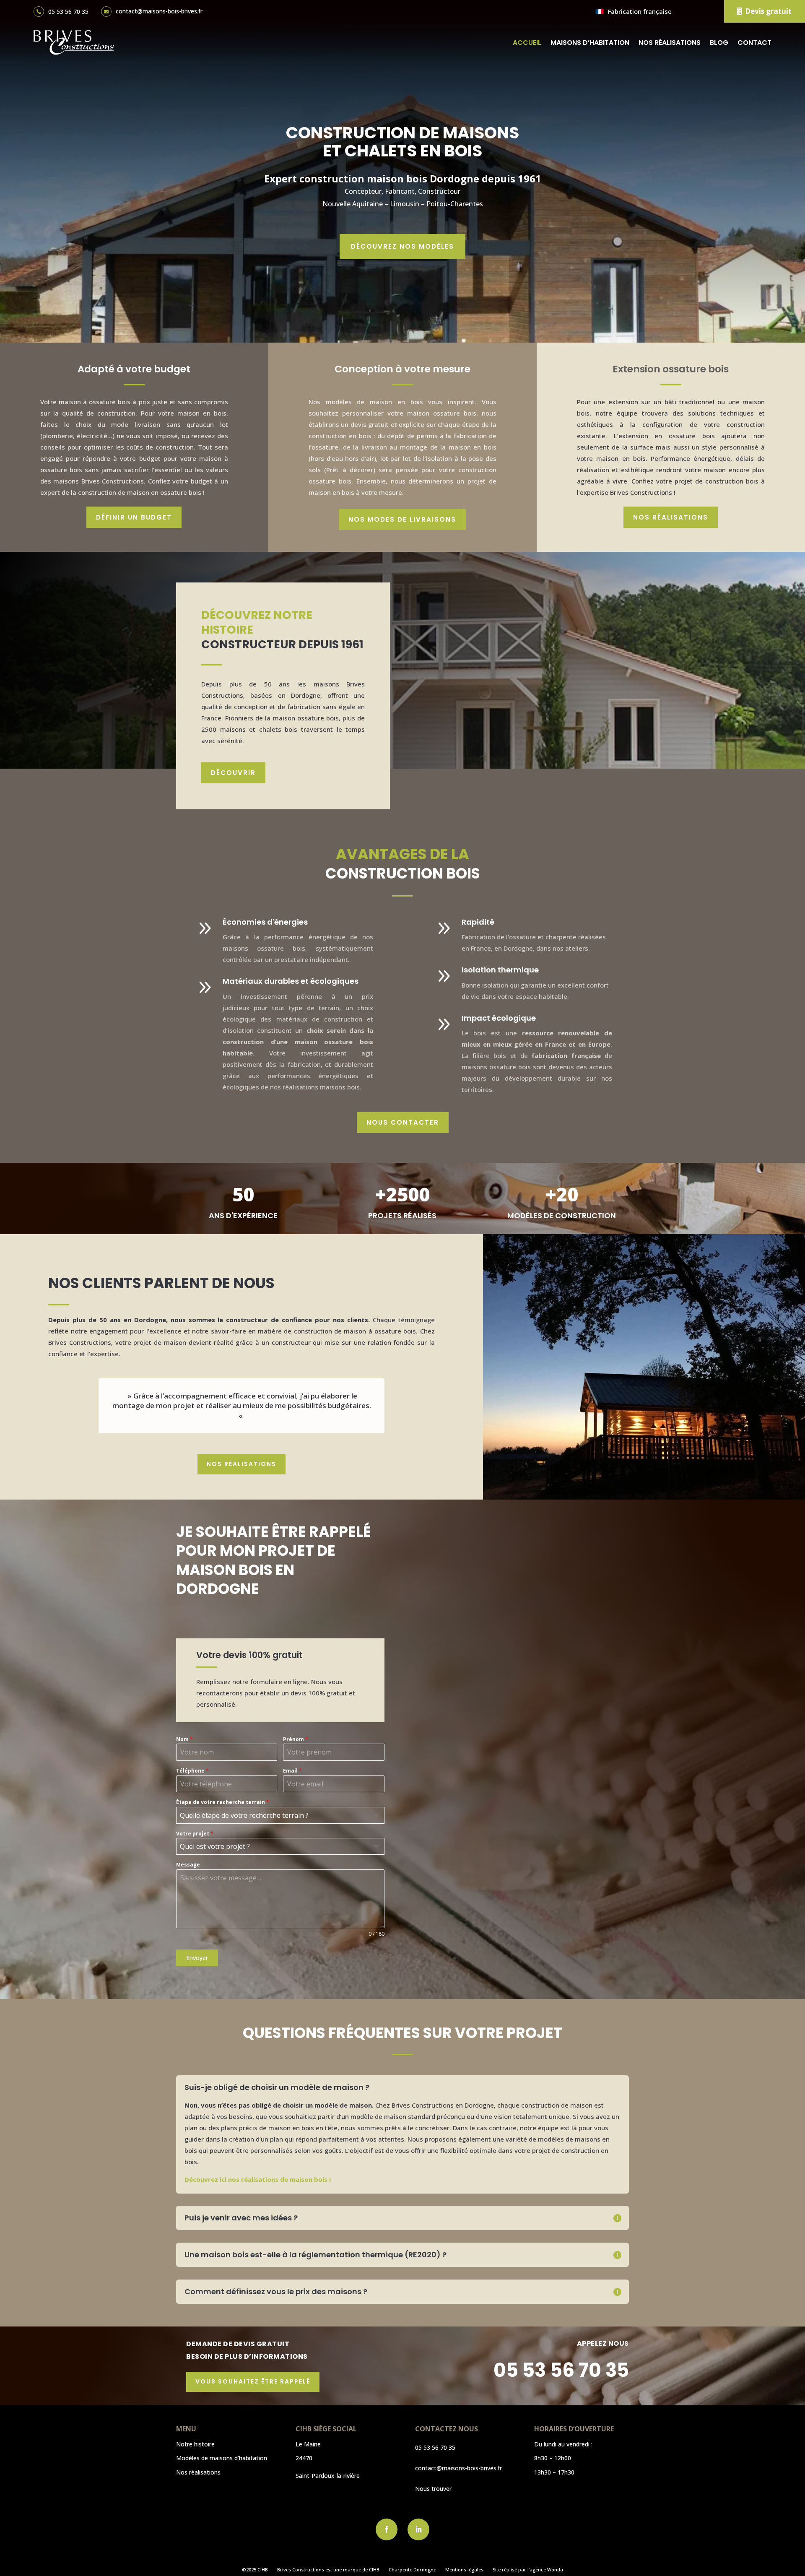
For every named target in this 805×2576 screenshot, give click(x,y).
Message (188, 1865)
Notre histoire (195, 2444)
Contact (754, 43)
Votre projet (195, 1834)
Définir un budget (134, 517)
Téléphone (192, 1771)
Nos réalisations (670, 43)
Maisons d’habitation (590, 43)
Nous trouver (433, 2489)
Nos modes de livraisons (402, 519)
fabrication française (566, 1055)
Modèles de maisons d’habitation (222, 2458)
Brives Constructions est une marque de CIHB (328, 2570)
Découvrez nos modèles (402, 246)
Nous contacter (403, 1122)
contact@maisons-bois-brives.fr (159, 11)
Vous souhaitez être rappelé (253, 2381)
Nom (184, 1739)
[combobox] (280, 1815)
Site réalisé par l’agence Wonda (528, 2570)
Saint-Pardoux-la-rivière (328, 2476)
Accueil (527, 43)
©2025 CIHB (255, 2570)
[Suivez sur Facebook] (387, 2529)
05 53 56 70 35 (68, 12)
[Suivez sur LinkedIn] (418, 2529)
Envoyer (197, 1958)
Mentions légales (464, 2570)
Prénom (296, 1739)
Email (292, 1771)
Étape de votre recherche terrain (223, 1802)
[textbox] (272, 1815)
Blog (719, 43)
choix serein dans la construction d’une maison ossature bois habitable (298, 1042)
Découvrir (233, 773)
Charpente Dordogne (412, 2570)
